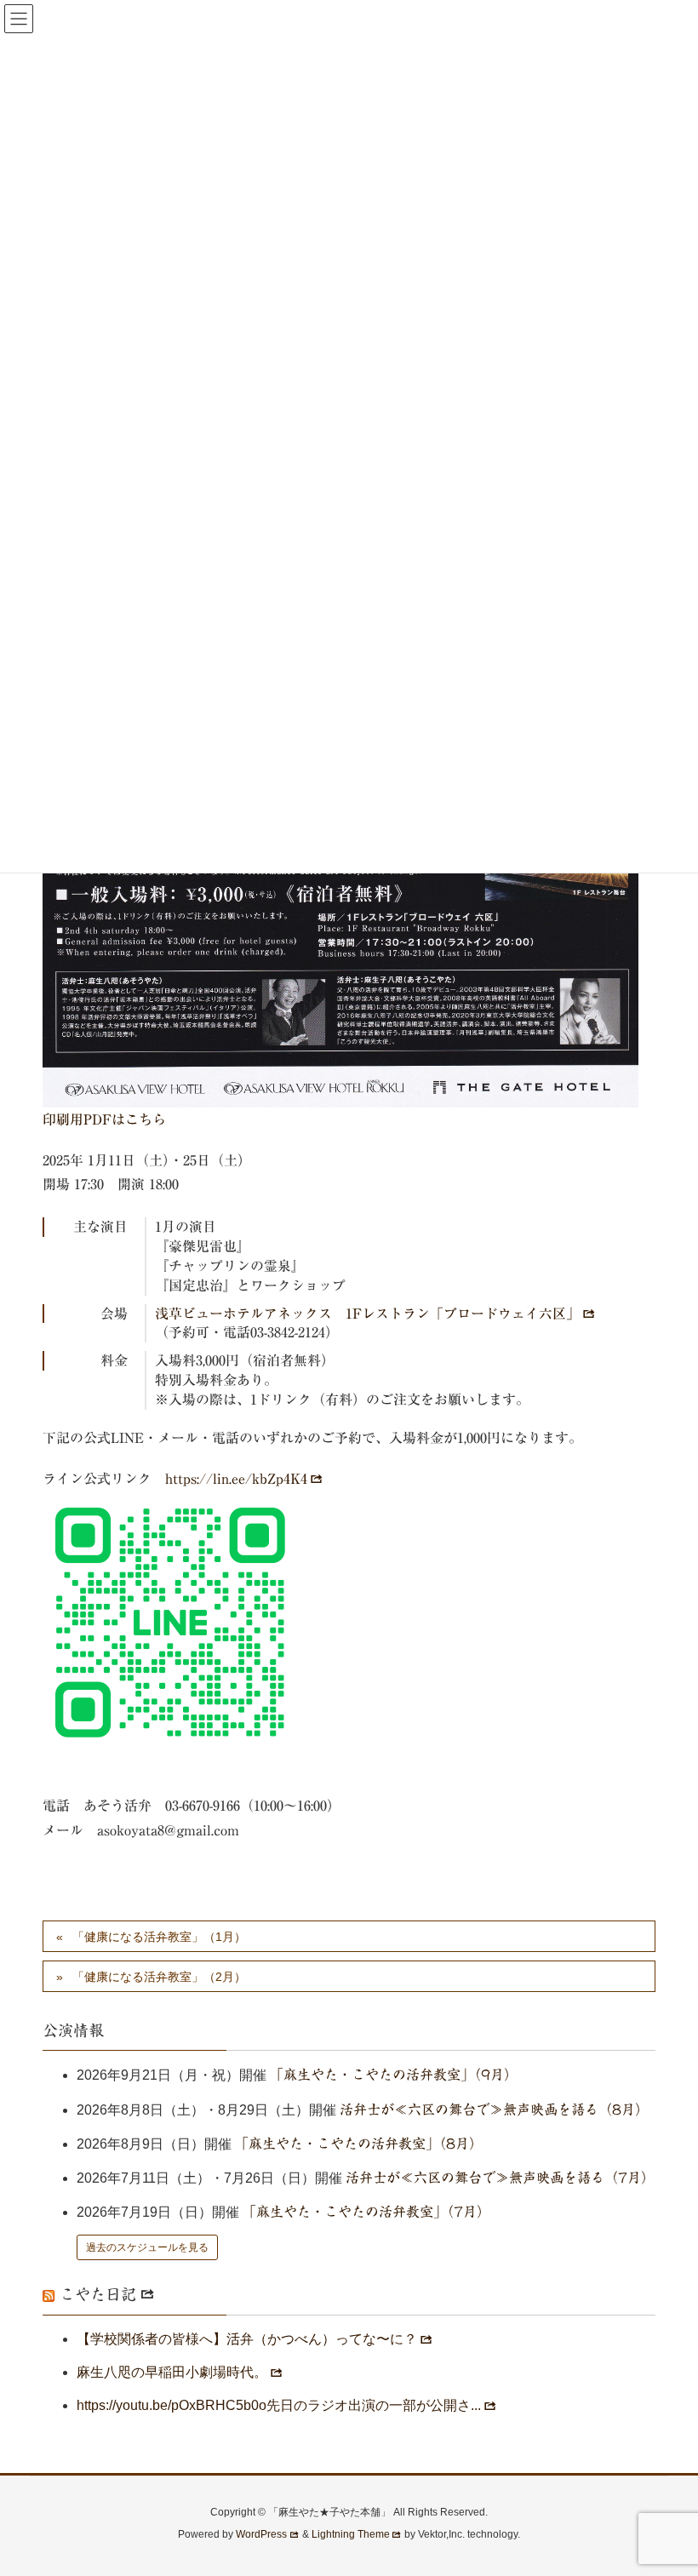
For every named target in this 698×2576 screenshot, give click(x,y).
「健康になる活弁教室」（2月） (159, 1977)
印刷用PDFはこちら (104, 1119)
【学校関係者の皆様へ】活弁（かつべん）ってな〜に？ (247, 2339)
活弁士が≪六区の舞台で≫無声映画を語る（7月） (500, 2178)
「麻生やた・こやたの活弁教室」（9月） (394, 2075)
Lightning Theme (351, 2534)
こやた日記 (98, 2294)
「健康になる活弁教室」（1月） (159, 1937)
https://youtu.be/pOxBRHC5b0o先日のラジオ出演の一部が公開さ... (279, 2405)
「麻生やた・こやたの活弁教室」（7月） (366, 2212)
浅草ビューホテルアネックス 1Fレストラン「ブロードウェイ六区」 (367, 1314)
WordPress (261, 2534)
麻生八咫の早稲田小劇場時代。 (172, 2372)
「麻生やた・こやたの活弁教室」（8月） (359, 2144)
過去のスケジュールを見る (147, 2247)
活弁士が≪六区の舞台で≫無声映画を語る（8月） (494, 2109)
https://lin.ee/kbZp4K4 (236, 1479)
